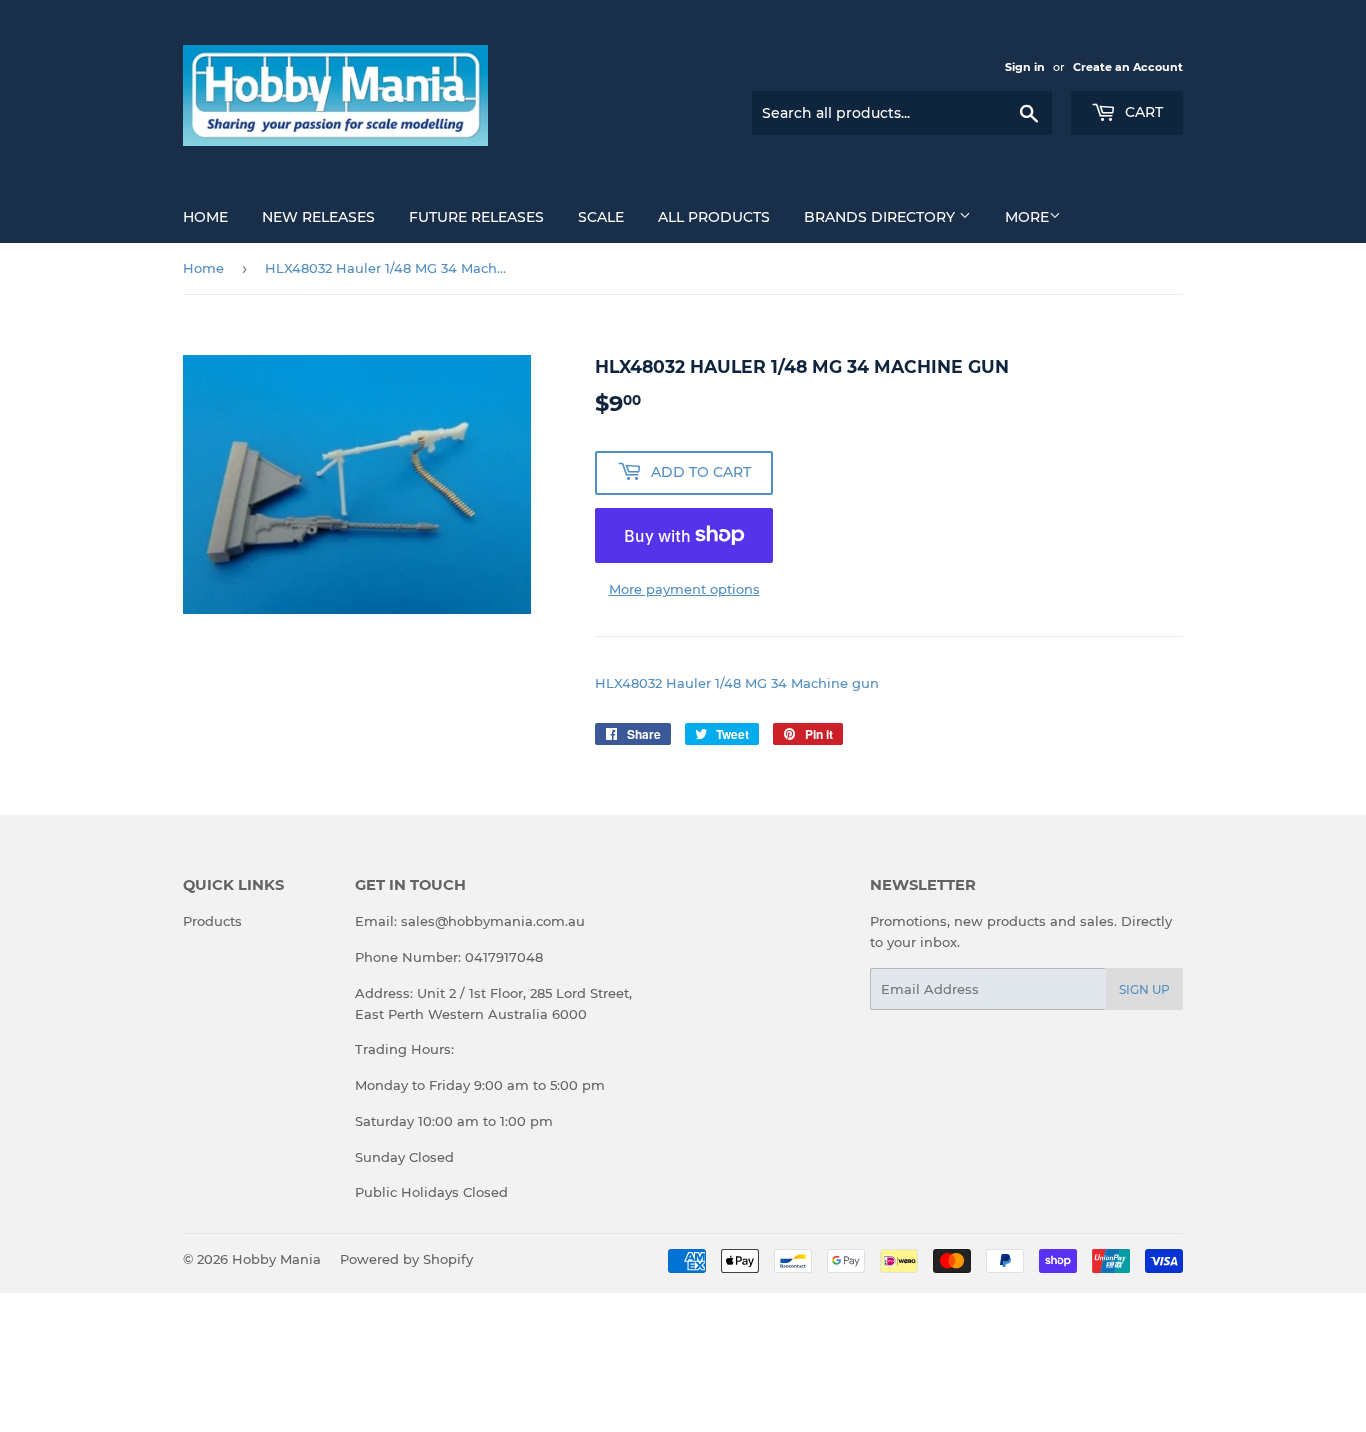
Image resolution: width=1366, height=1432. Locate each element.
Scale (601, 217)
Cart (1142, 112)
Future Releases (476, 217)
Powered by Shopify (406, 1259)
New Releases (318, 217)
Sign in (1025, 67)
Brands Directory (881, 217)
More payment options (684, 589)
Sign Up (1144, 989)
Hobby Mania (276, 1259)
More (1027, 217)
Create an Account (1128, 67)
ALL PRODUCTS (714, 217)
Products (212, 921)
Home (205, 217)
